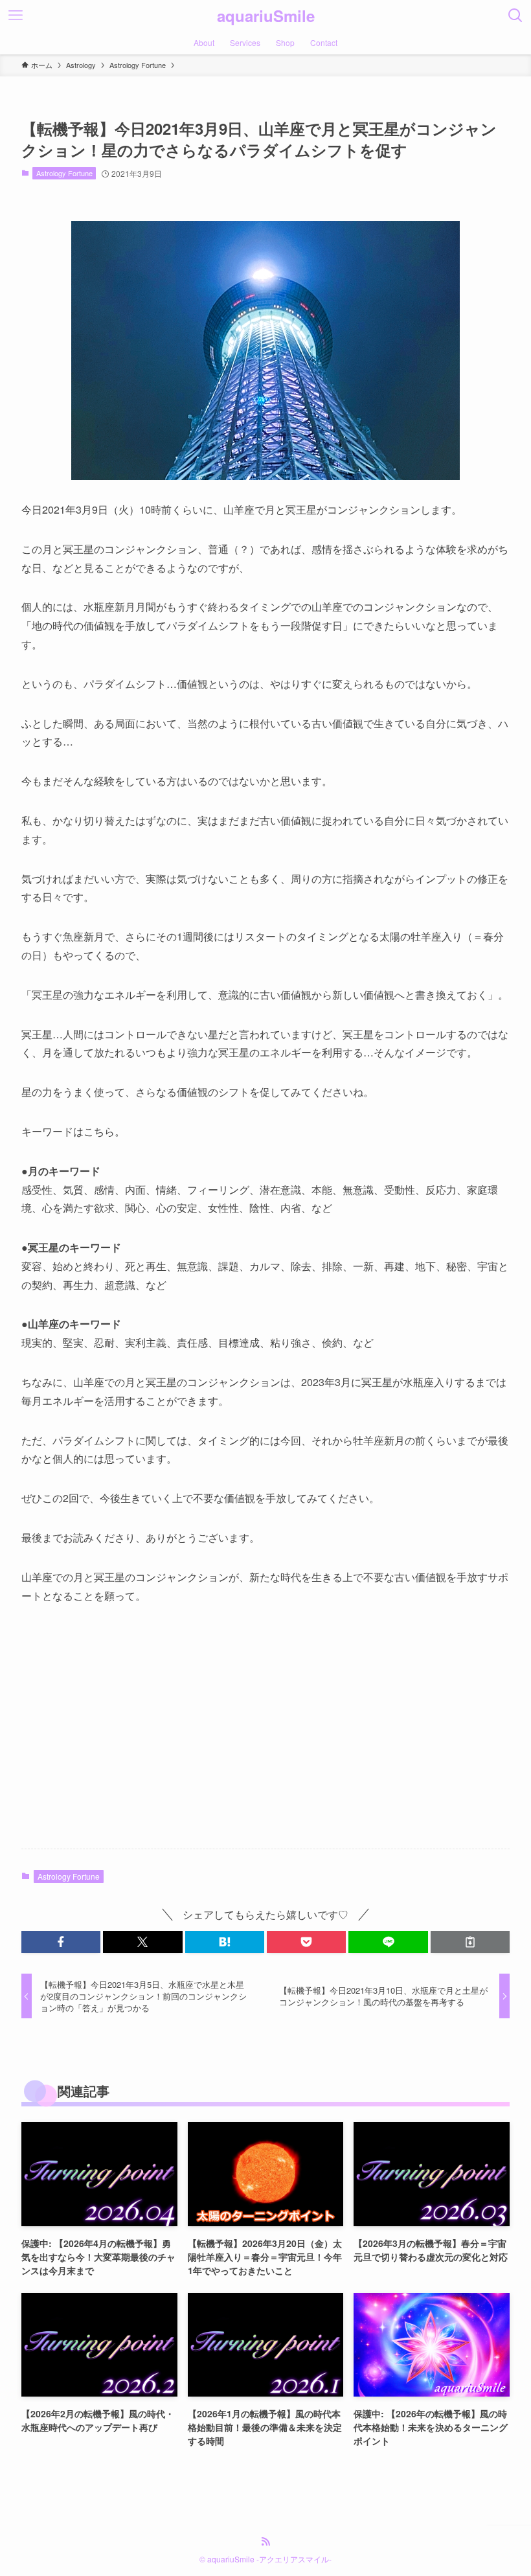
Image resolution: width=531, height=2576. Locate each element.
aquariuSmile (266, 16)
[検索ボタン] (515, 16)
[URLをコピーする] (470, 1942)
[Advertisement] (265, 1737)
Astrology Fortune (64, 173)
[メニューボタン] (16, 16)
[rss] (265, 2542)
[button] (61, 1942)
